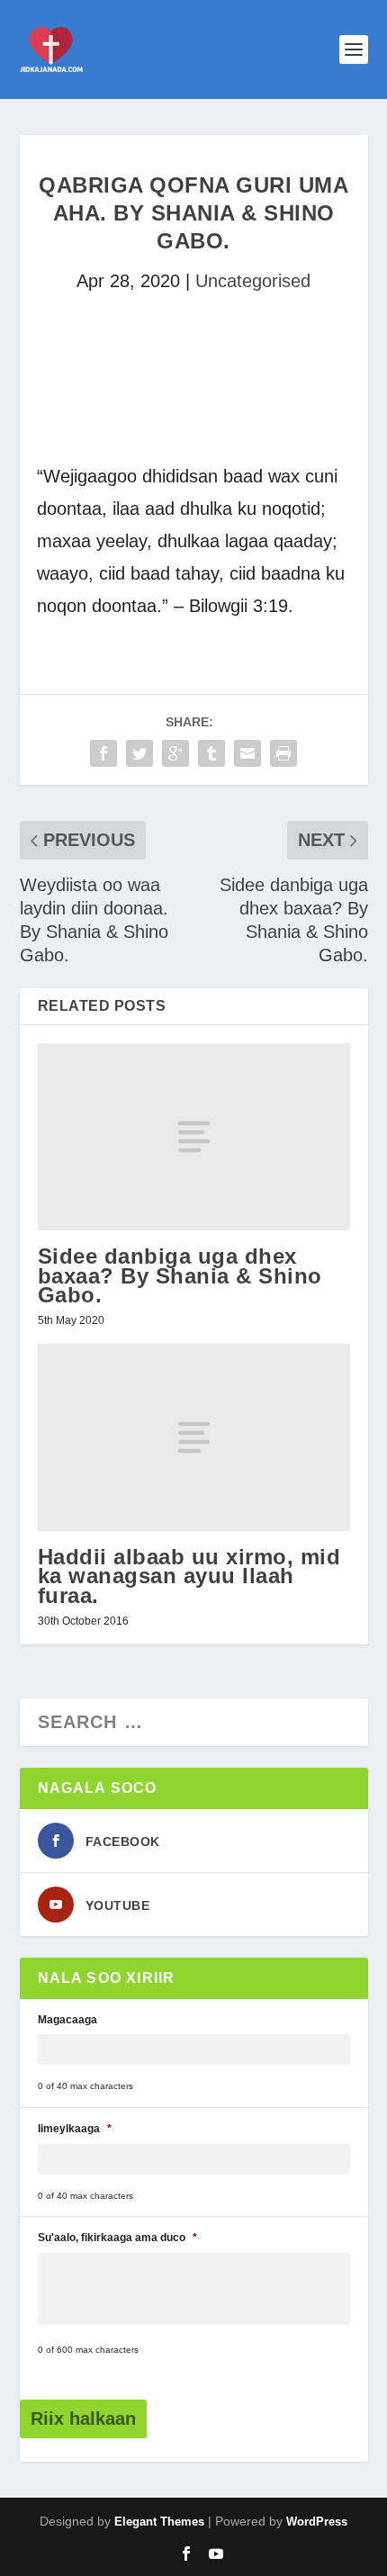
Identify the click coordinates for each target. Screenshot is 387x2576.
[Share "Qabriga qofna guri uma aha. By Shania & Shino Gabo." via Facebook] (103, 753)
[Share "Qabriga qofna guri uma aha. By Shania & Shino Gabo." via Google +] (175, 753)
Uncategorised (253, 281)
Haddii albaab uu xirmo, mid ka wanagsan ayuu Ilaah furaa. (189, 1576)
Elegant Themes (159, 2522)
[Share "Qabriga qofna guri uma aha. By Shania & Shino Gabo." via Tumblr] (211, 753)
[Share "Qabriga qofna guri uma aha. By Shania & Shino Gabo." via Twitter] (139, 753)
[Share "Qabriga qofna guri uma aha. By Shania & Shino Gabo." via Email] (247, 753)
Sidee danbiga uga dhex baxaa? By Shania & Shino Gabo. (180, 1275)
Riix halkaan (83, 2418)
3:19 (270, 606)
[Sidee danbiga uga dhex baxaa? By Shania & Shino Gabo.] (194, 1137)
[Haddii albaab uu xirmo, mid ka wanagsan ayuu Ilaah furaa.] (194, 1437)
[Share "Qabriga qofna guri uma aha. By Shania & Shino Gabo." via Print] (283, 753)
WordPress (317, 2522)
